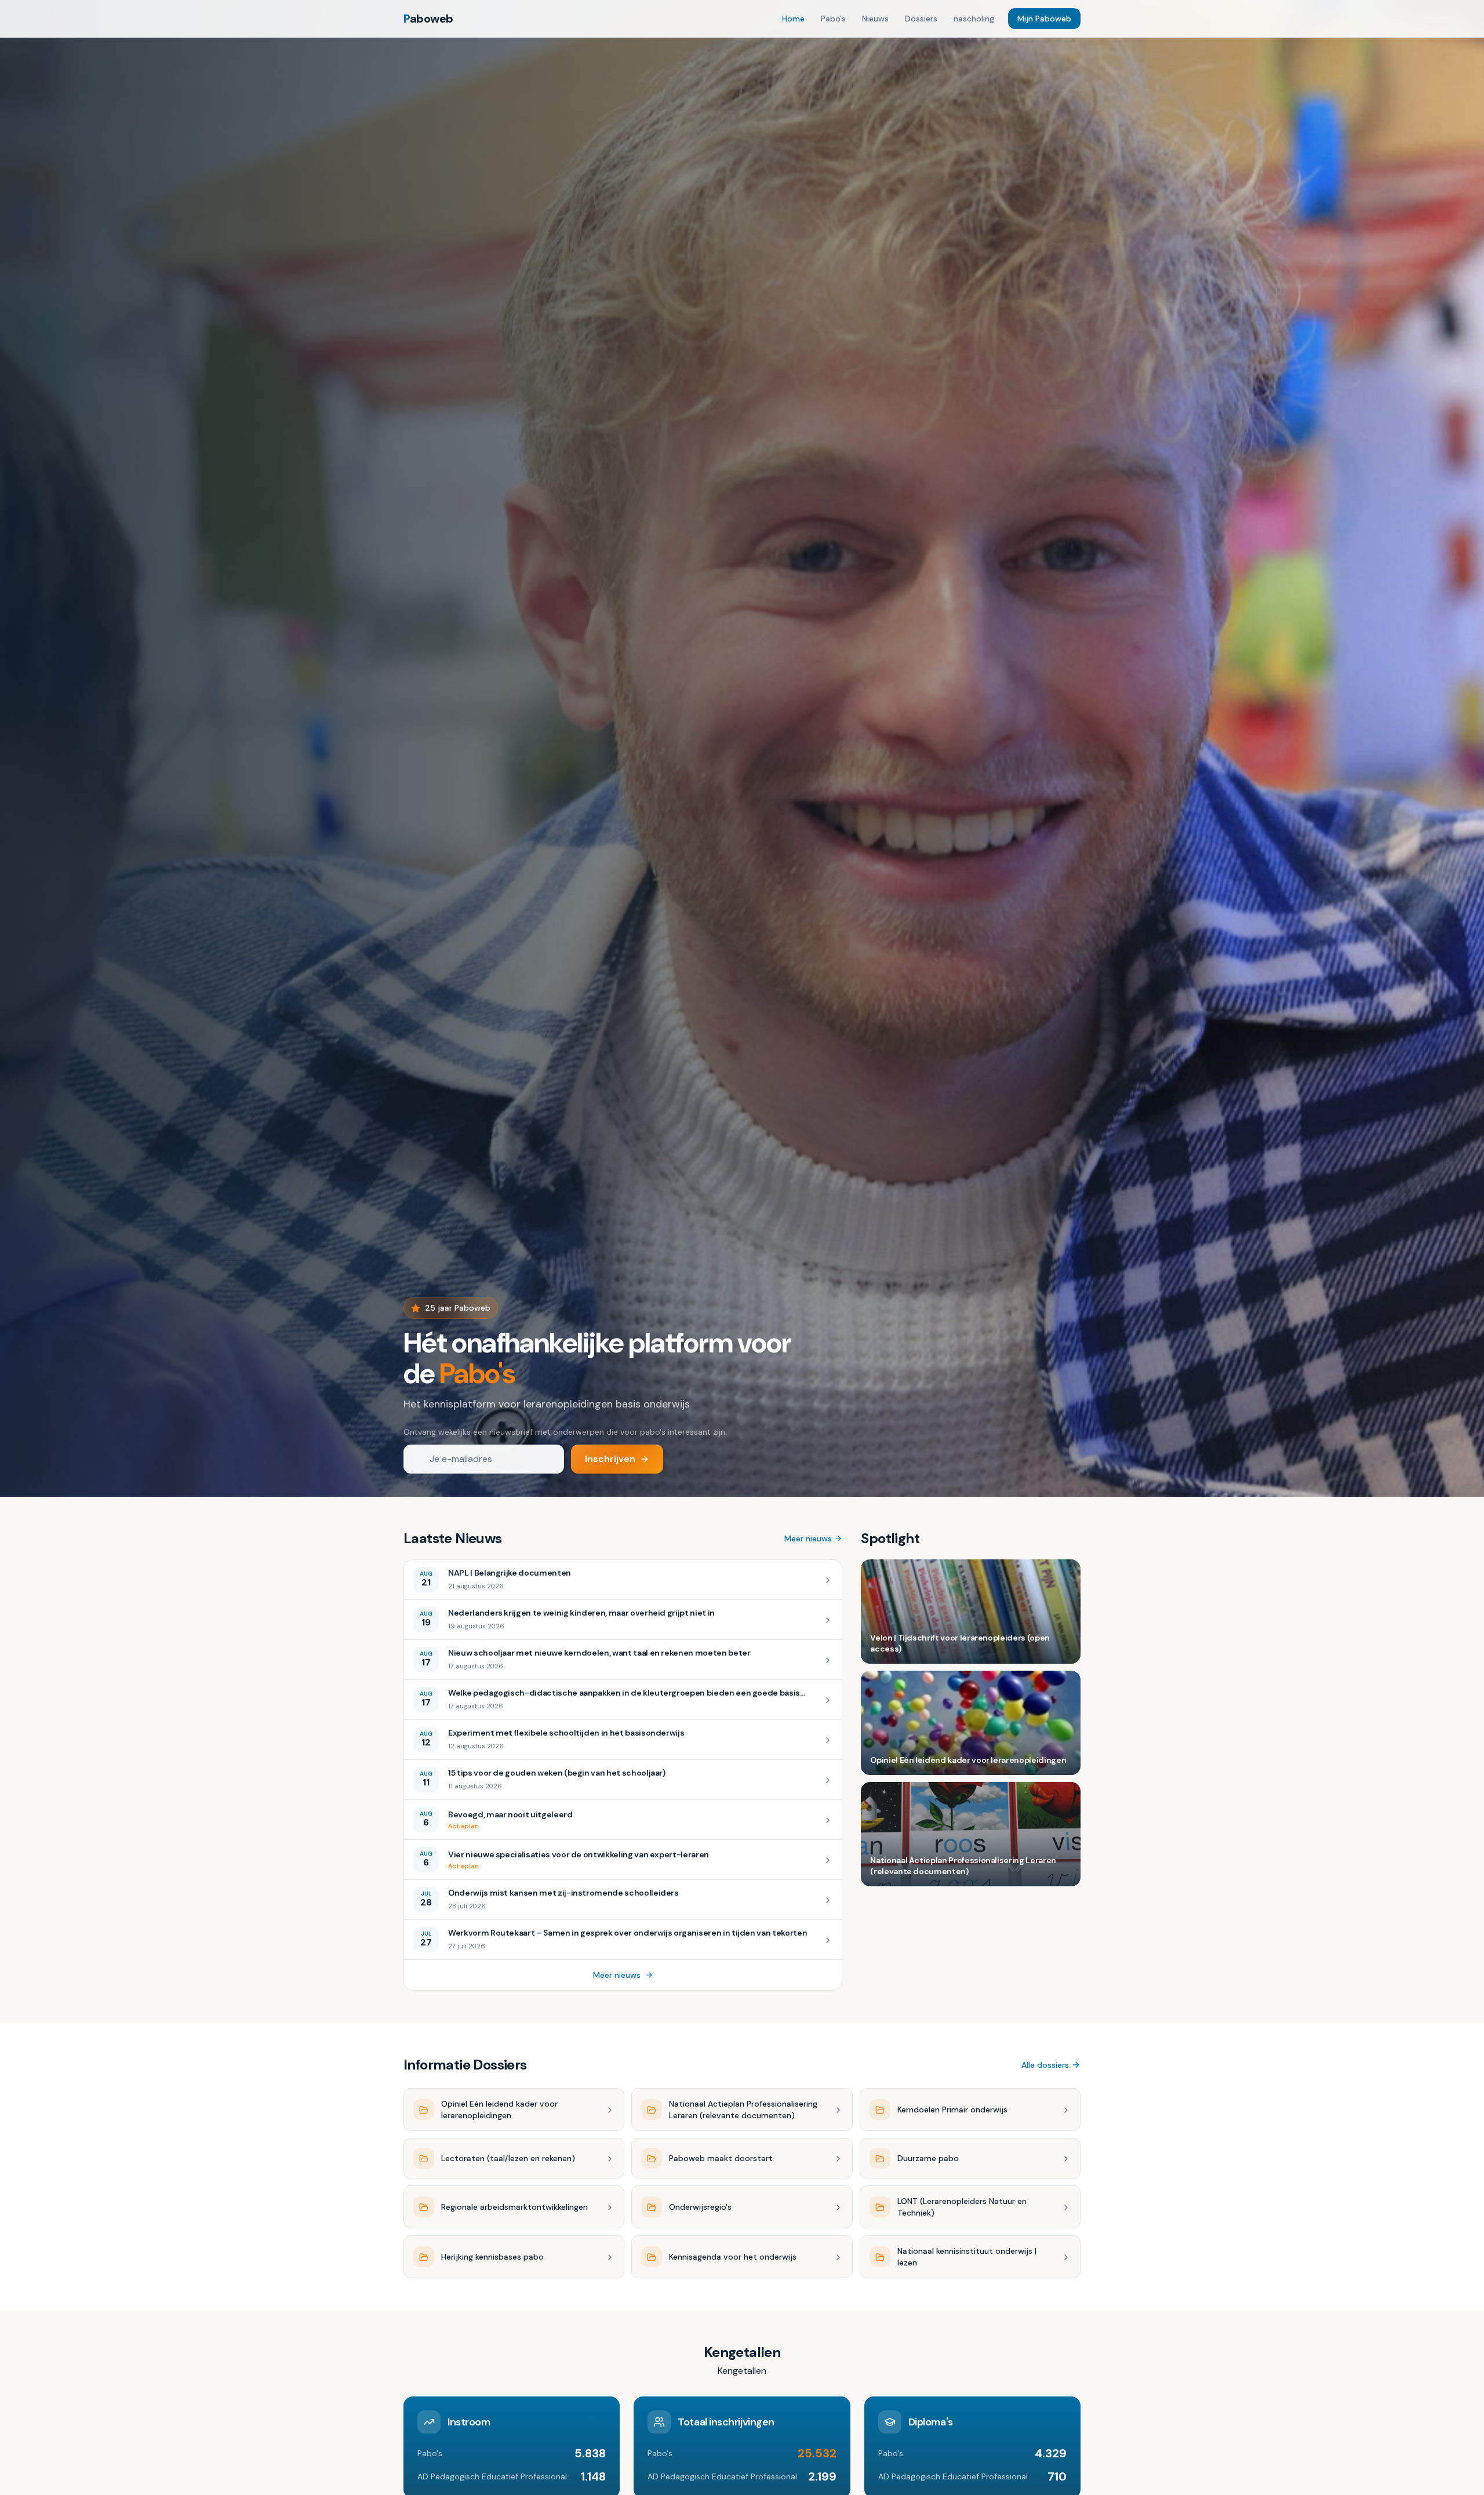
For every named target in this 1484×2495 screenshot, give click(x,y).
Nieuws (875, 19)
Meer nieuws (808, 1539)
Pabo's (833, 19)
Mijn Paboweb (1044, 19)
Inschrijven (610, 1459)
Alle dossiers (1045, 2065)
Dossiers (921, 19)
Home (793, 19)
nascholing (974, 19)
